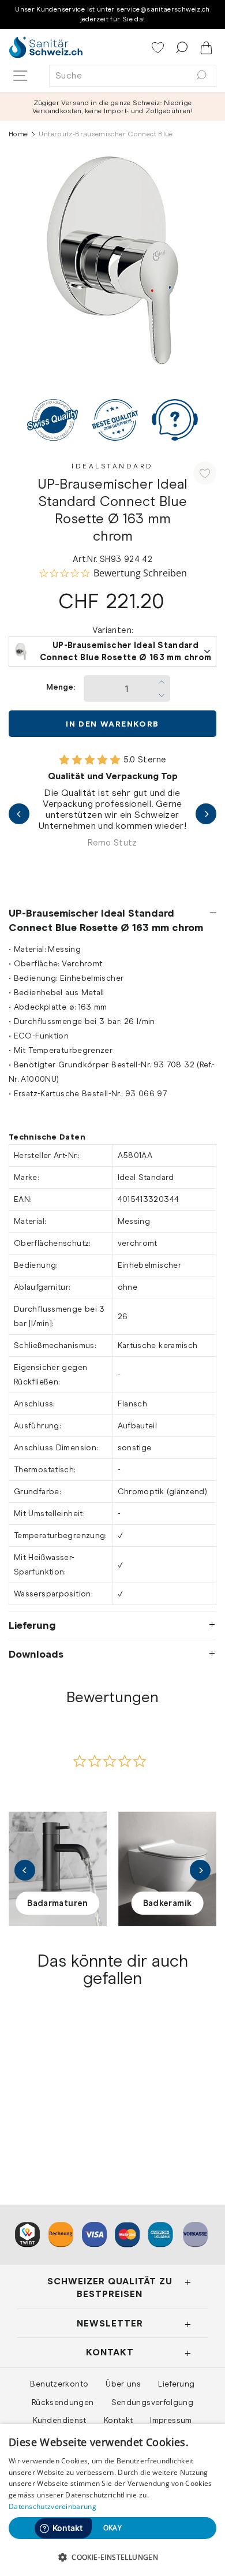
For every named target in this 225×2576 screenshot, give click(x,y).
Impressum (171, 2420)
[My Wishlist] (159, 49)
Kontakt (119, 2420)
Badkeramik (168, 1903)
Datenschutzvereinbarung (52, 2506)
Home (18, 134)
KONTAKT (110, 2352)
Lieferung (32, 1625)
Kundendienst (59, 2420)
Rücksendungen (63, 2402)
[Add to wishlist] (205, 473)
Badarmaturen (57, 1903)
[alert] (112, 2500)
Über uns (123, 2384)
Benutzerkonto (59, 2384)
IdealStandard (112, 466)
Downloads (36, 1654)
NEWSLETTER (110, 2323)
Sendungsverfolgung (153, 2402)
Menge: (61, 687)
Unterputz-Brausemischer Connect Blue (57, 2110)
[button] (112, 2557)
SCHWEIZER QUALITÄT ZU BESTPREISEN (110, 2287)
